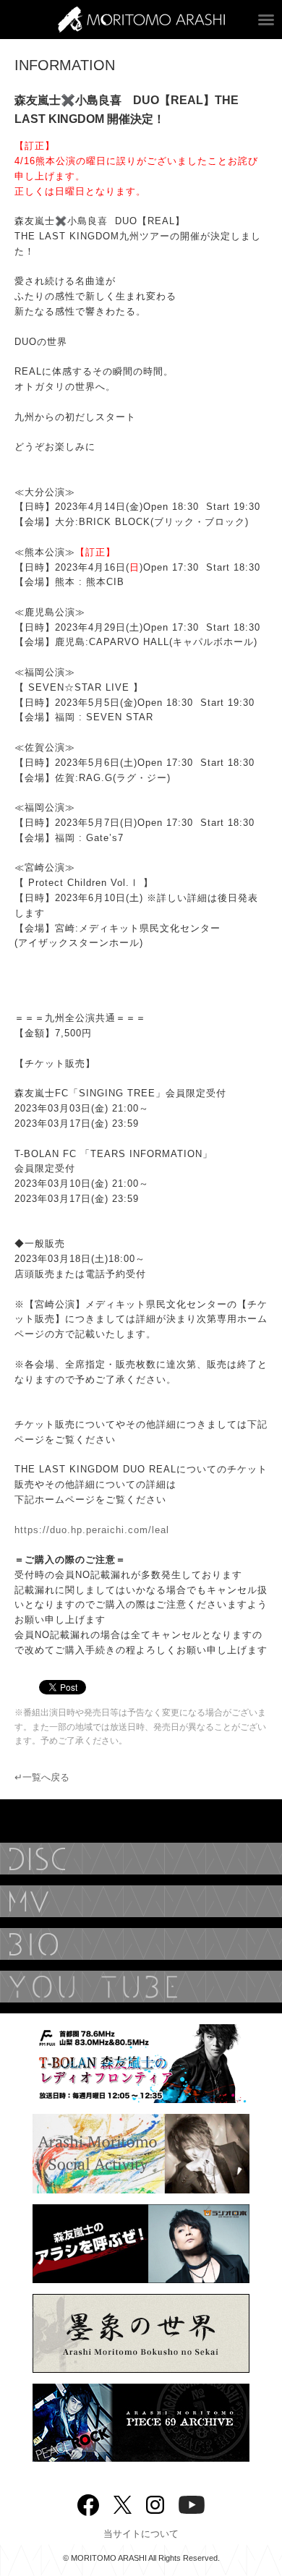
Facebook (88, 2502)
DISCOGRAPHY (141, 1859)
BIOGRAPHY (141, 1944)
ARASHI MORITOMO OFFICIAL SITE (141, 20)
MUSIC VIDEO (141, 1901)
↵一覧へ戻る (42, 1777)
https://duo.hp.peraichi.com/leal (92, 1530)
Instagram (155, 2503)
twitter (123, 2503)
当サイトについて (141, 2534)
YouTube (141, 1987)
